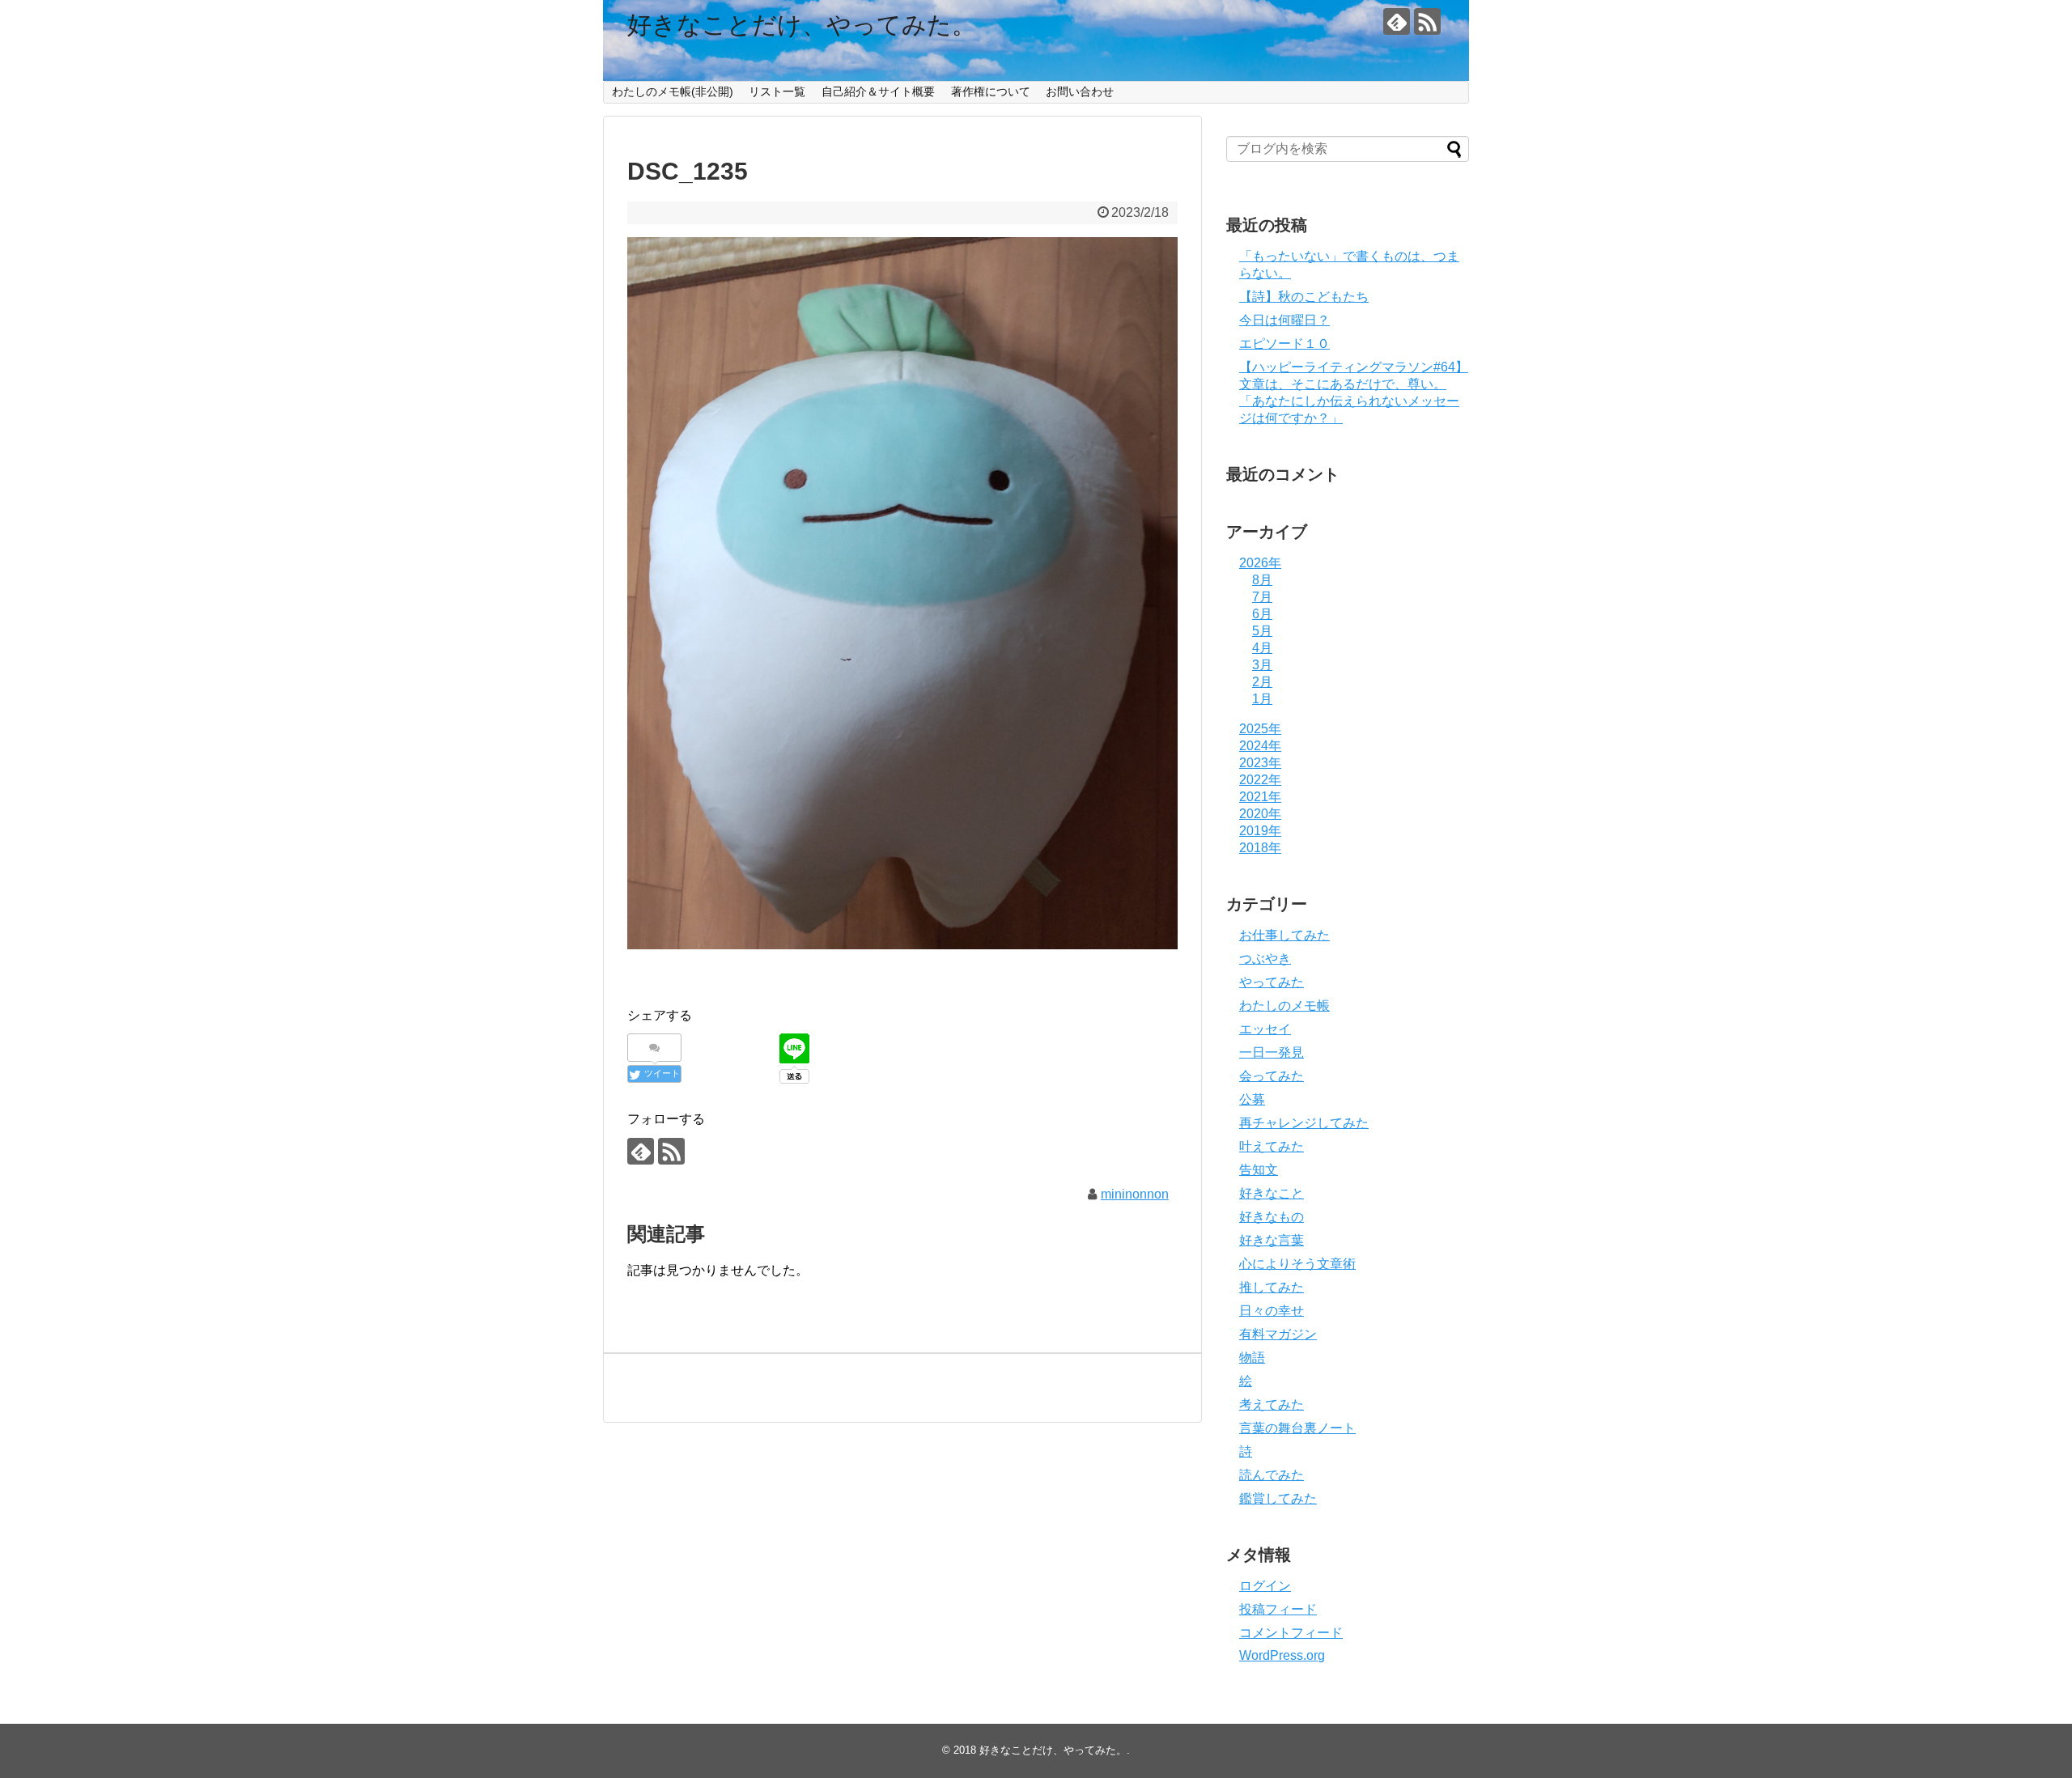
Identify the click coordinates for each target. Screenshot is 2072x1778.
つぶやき (1265, 959)
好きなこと (1272, 1193)
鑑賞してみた (1278, 1498)
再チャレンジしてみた (1304, 1123)
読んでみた (1272, 1475)
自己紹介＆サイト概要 (878, 91)
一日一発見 (1272, 1052)
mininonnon (1135, 1194)
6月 (1262, 614)
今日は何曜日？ (1284, 320)
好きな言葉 (1272, 1240)
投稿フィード (1278, 1609)
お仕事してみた (1284, 935)
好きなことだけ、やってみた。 (802, 25)
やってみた (1272, 982)
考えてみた (1272, 1405)
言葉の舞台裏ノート (1297, 1428)
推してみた (1272, 1287)
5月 (1262, 631)
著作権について (991, 91)
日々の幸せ (1272, 1311)
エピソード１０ (1284, 344)
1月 (1262, 699)
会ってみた (1272, 1076)
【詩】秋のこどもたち (1304, 297)
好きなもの (1272, 1217)
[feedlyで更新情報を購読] (1397, 21)
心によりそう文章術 (1297, 1264)
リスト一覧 (777, 91)
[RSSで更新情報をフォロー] (1427, 21)
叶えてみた (1272, 1146)
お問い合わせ (1080, 91)
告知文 (1259, 1170)
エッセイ (1265, 1029)
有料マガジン (1278, 1334)
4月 (1262, 648)
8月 (1262, 580)
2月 (1262, 682)
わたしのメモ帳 (1284, 1006)
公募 (1252, 1099)
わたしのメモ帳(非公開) (673, 91)
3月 (1262, 665)
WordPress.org (1282, 1655)
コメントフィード (1291, 1633)
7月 (1262, 597)
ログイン (1265, 1586)
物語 (1252, 1358)
